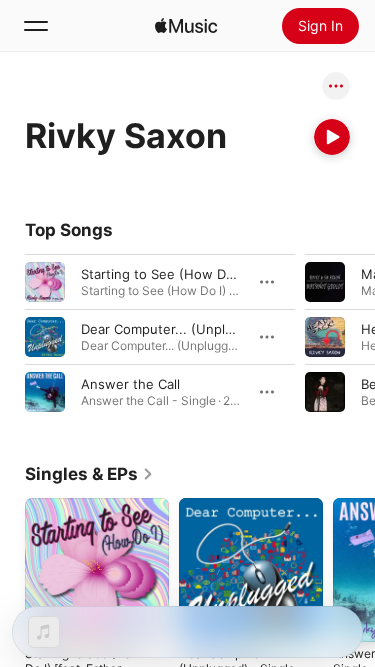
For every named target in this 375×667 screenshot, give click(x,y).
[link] (89, 474)
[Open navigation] (36, 26)
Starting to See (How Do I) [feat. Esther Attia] (224, 274)
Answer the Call (130, 384)
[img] (186, 26)
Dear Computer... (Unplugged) (175, 329)
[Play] (332, 137)
